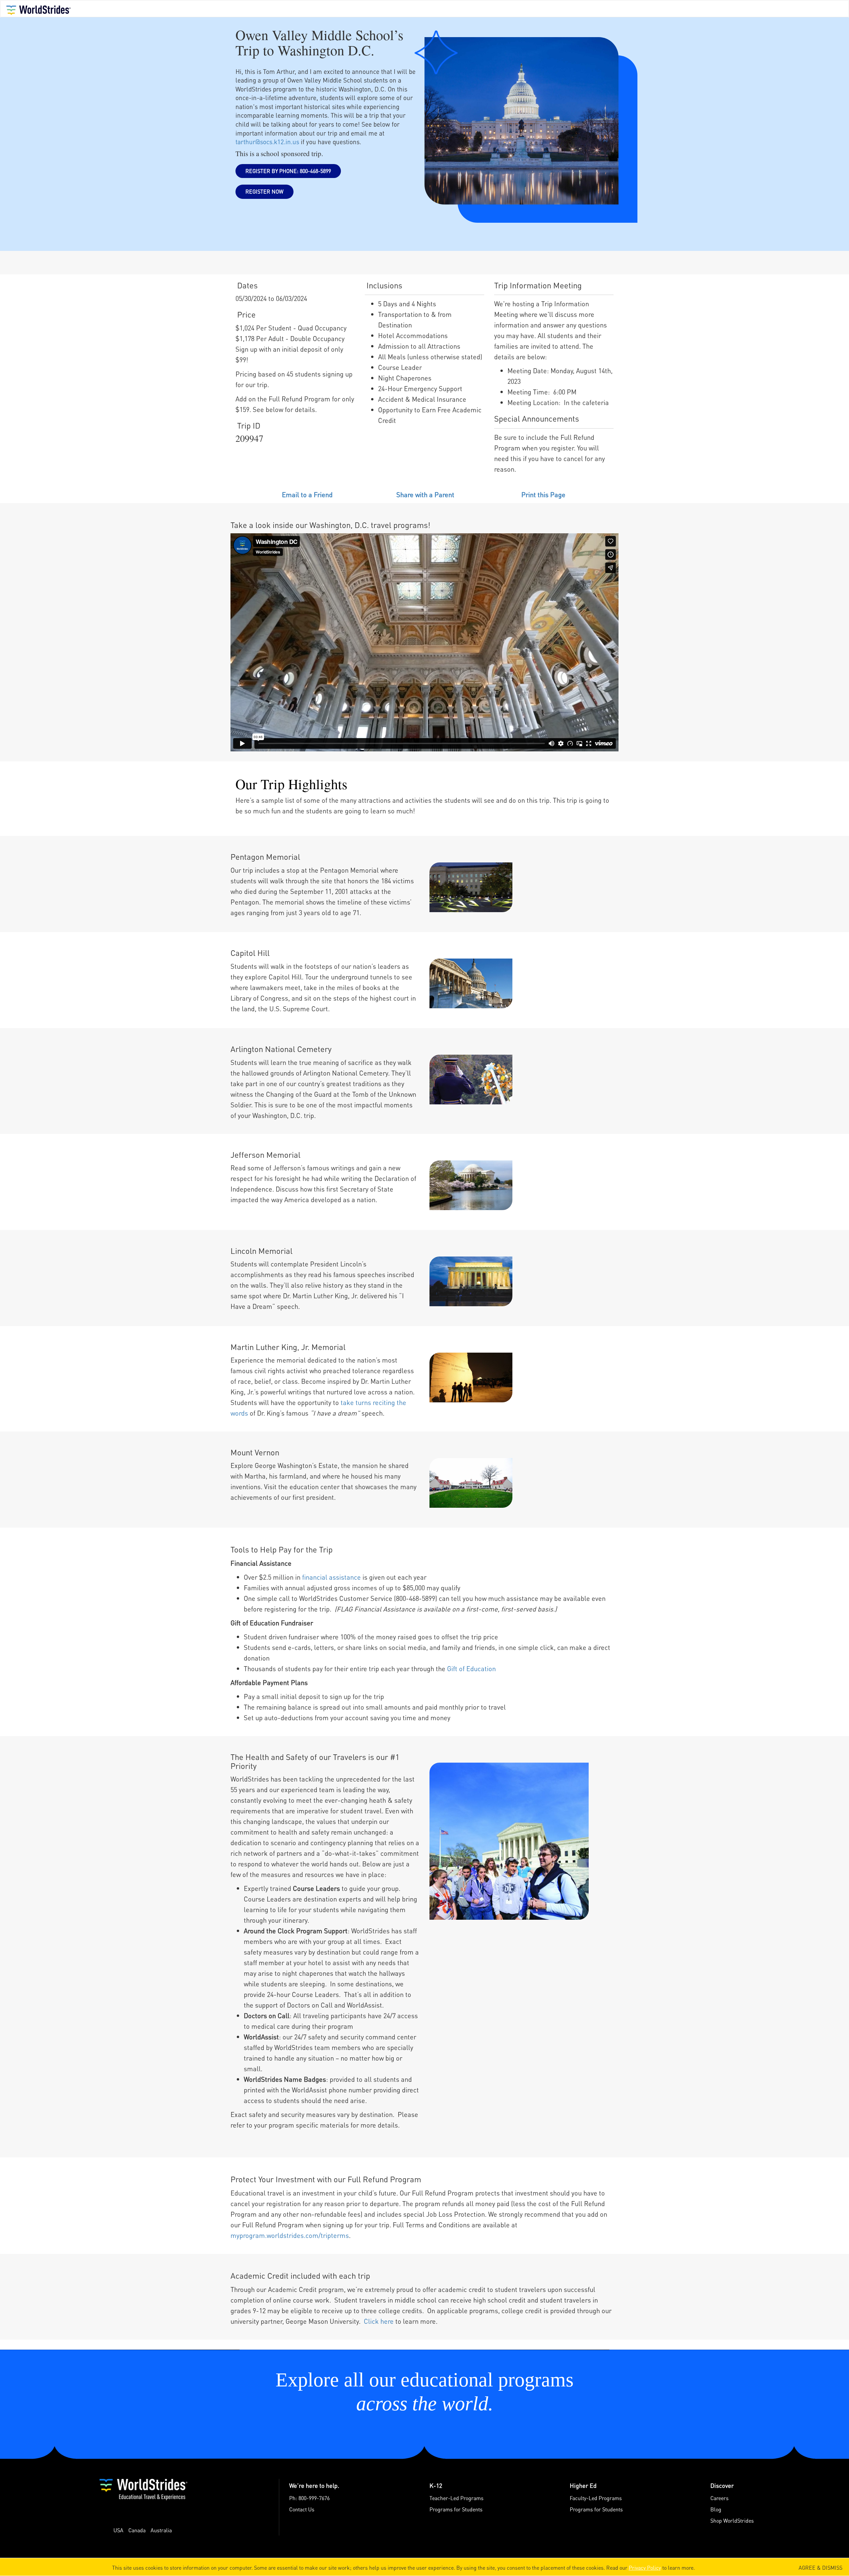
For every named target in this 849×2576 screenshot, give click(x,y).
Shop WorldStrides (732, 2520)
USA (118, 2530)
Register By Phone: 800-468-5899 (288, 171)
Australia (161, 2530)
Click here (379, 2321)
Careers (719, 2498)
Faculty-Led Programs (596, 2498)
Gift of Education (471, 1669)
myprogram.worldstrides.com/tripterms (290, 2235)
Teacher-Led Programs (457, 2498)
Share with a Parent (425, 495)
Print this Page (543, 495)
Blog (716, 2509)
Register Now (264, 191)
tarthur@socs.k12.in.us (267, 142)
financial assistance (331, 1577)
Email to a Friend (307, 495)
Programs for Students (456, 2509)
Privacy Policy (645, 2568)
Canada (137, 2530)
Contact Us (302, 2509)
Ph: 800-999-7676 (309, 2498)
